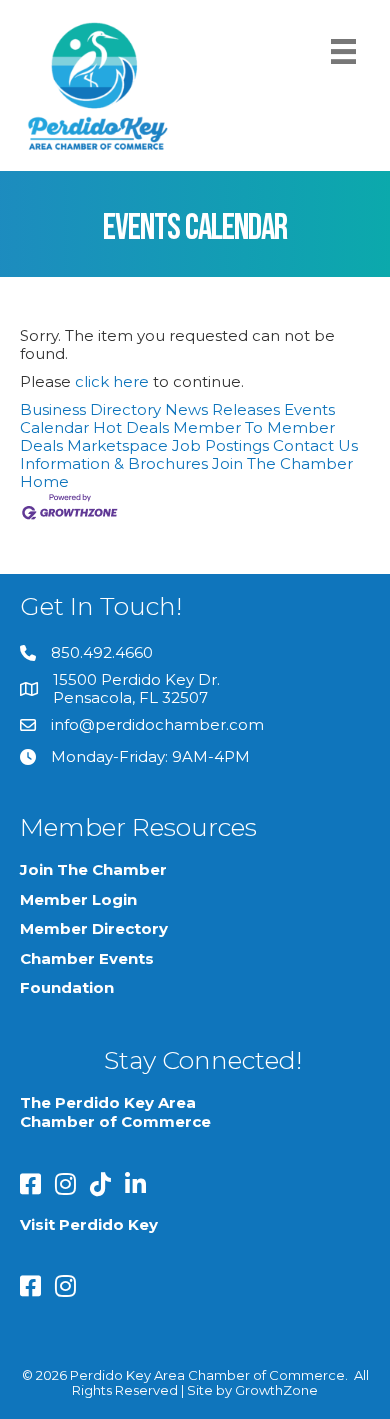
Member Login (78, 899)
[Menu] (343, 51)
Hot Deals (131, 427)
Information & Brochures (114, 463)
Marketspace (117, 445)
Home (44, 481)
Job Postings (220, 445)
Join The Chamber (282, 463)
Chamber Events (87, 958)
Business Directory (90, 409)
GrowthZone (276, 1390)
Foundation (67, 987)
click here (112, 381)
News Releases (222, 409)
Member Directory (94, 928)
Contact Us (315, 445)
